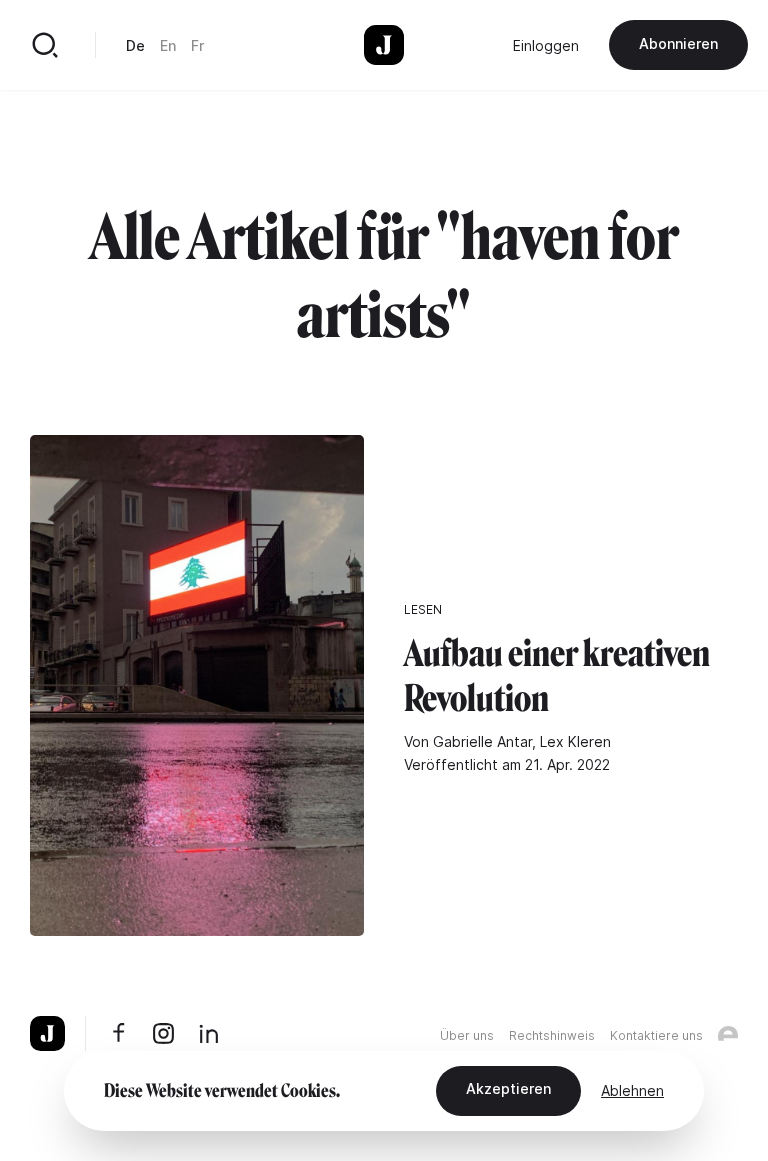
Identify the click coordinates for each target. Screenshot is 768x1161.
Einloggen (546, 45)
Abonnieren (678, 43)
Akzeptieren (508, 1088)
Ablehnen (632, 1090)
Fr (197, 45)
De (135, 45)
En (168, 45)
